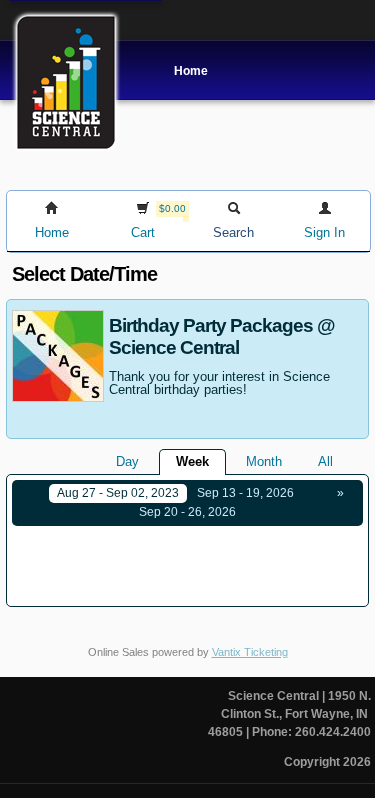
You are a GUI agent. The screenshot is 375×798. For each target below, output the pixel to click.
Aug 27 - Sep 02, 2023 (118, 493)
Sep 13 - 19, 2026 (245, 493)
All (325, 461)
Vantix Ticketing (250, 652)
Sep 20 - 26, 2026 (187, 512)
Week (192, 461)
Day (127, 461)
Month (264, 461)
